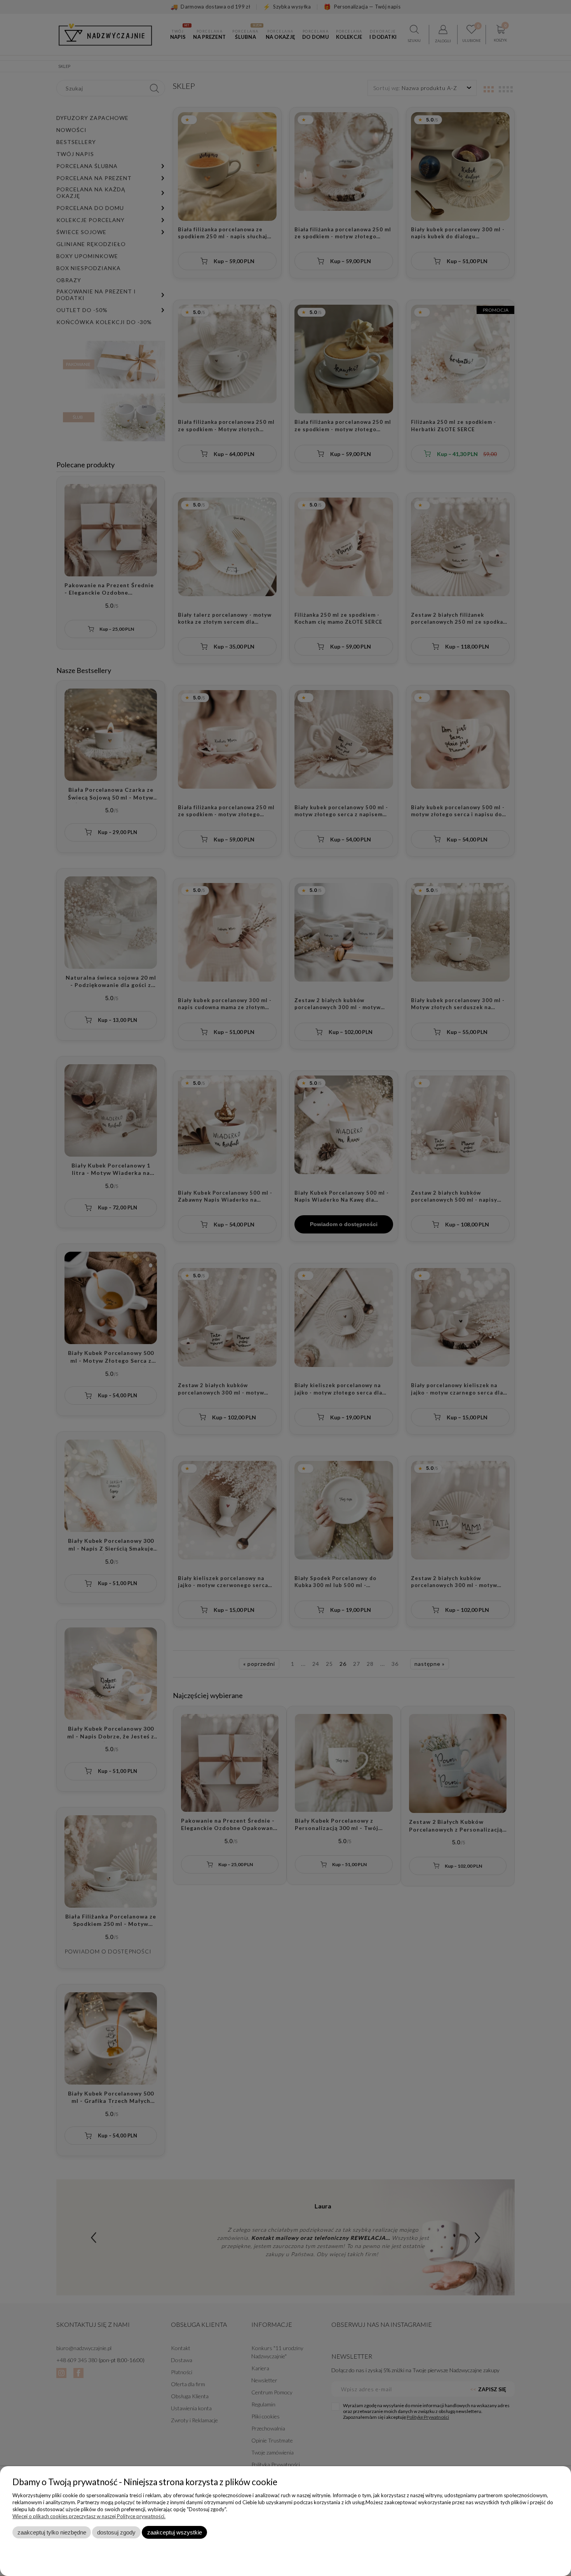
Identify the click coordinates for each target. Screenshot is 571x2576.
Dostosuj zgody (116, 2532)
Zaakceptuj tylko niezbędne (52, 2532)
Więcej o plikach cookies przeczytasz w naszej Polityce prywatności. (89, 2516)
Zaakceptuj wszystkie (175, 2532)
